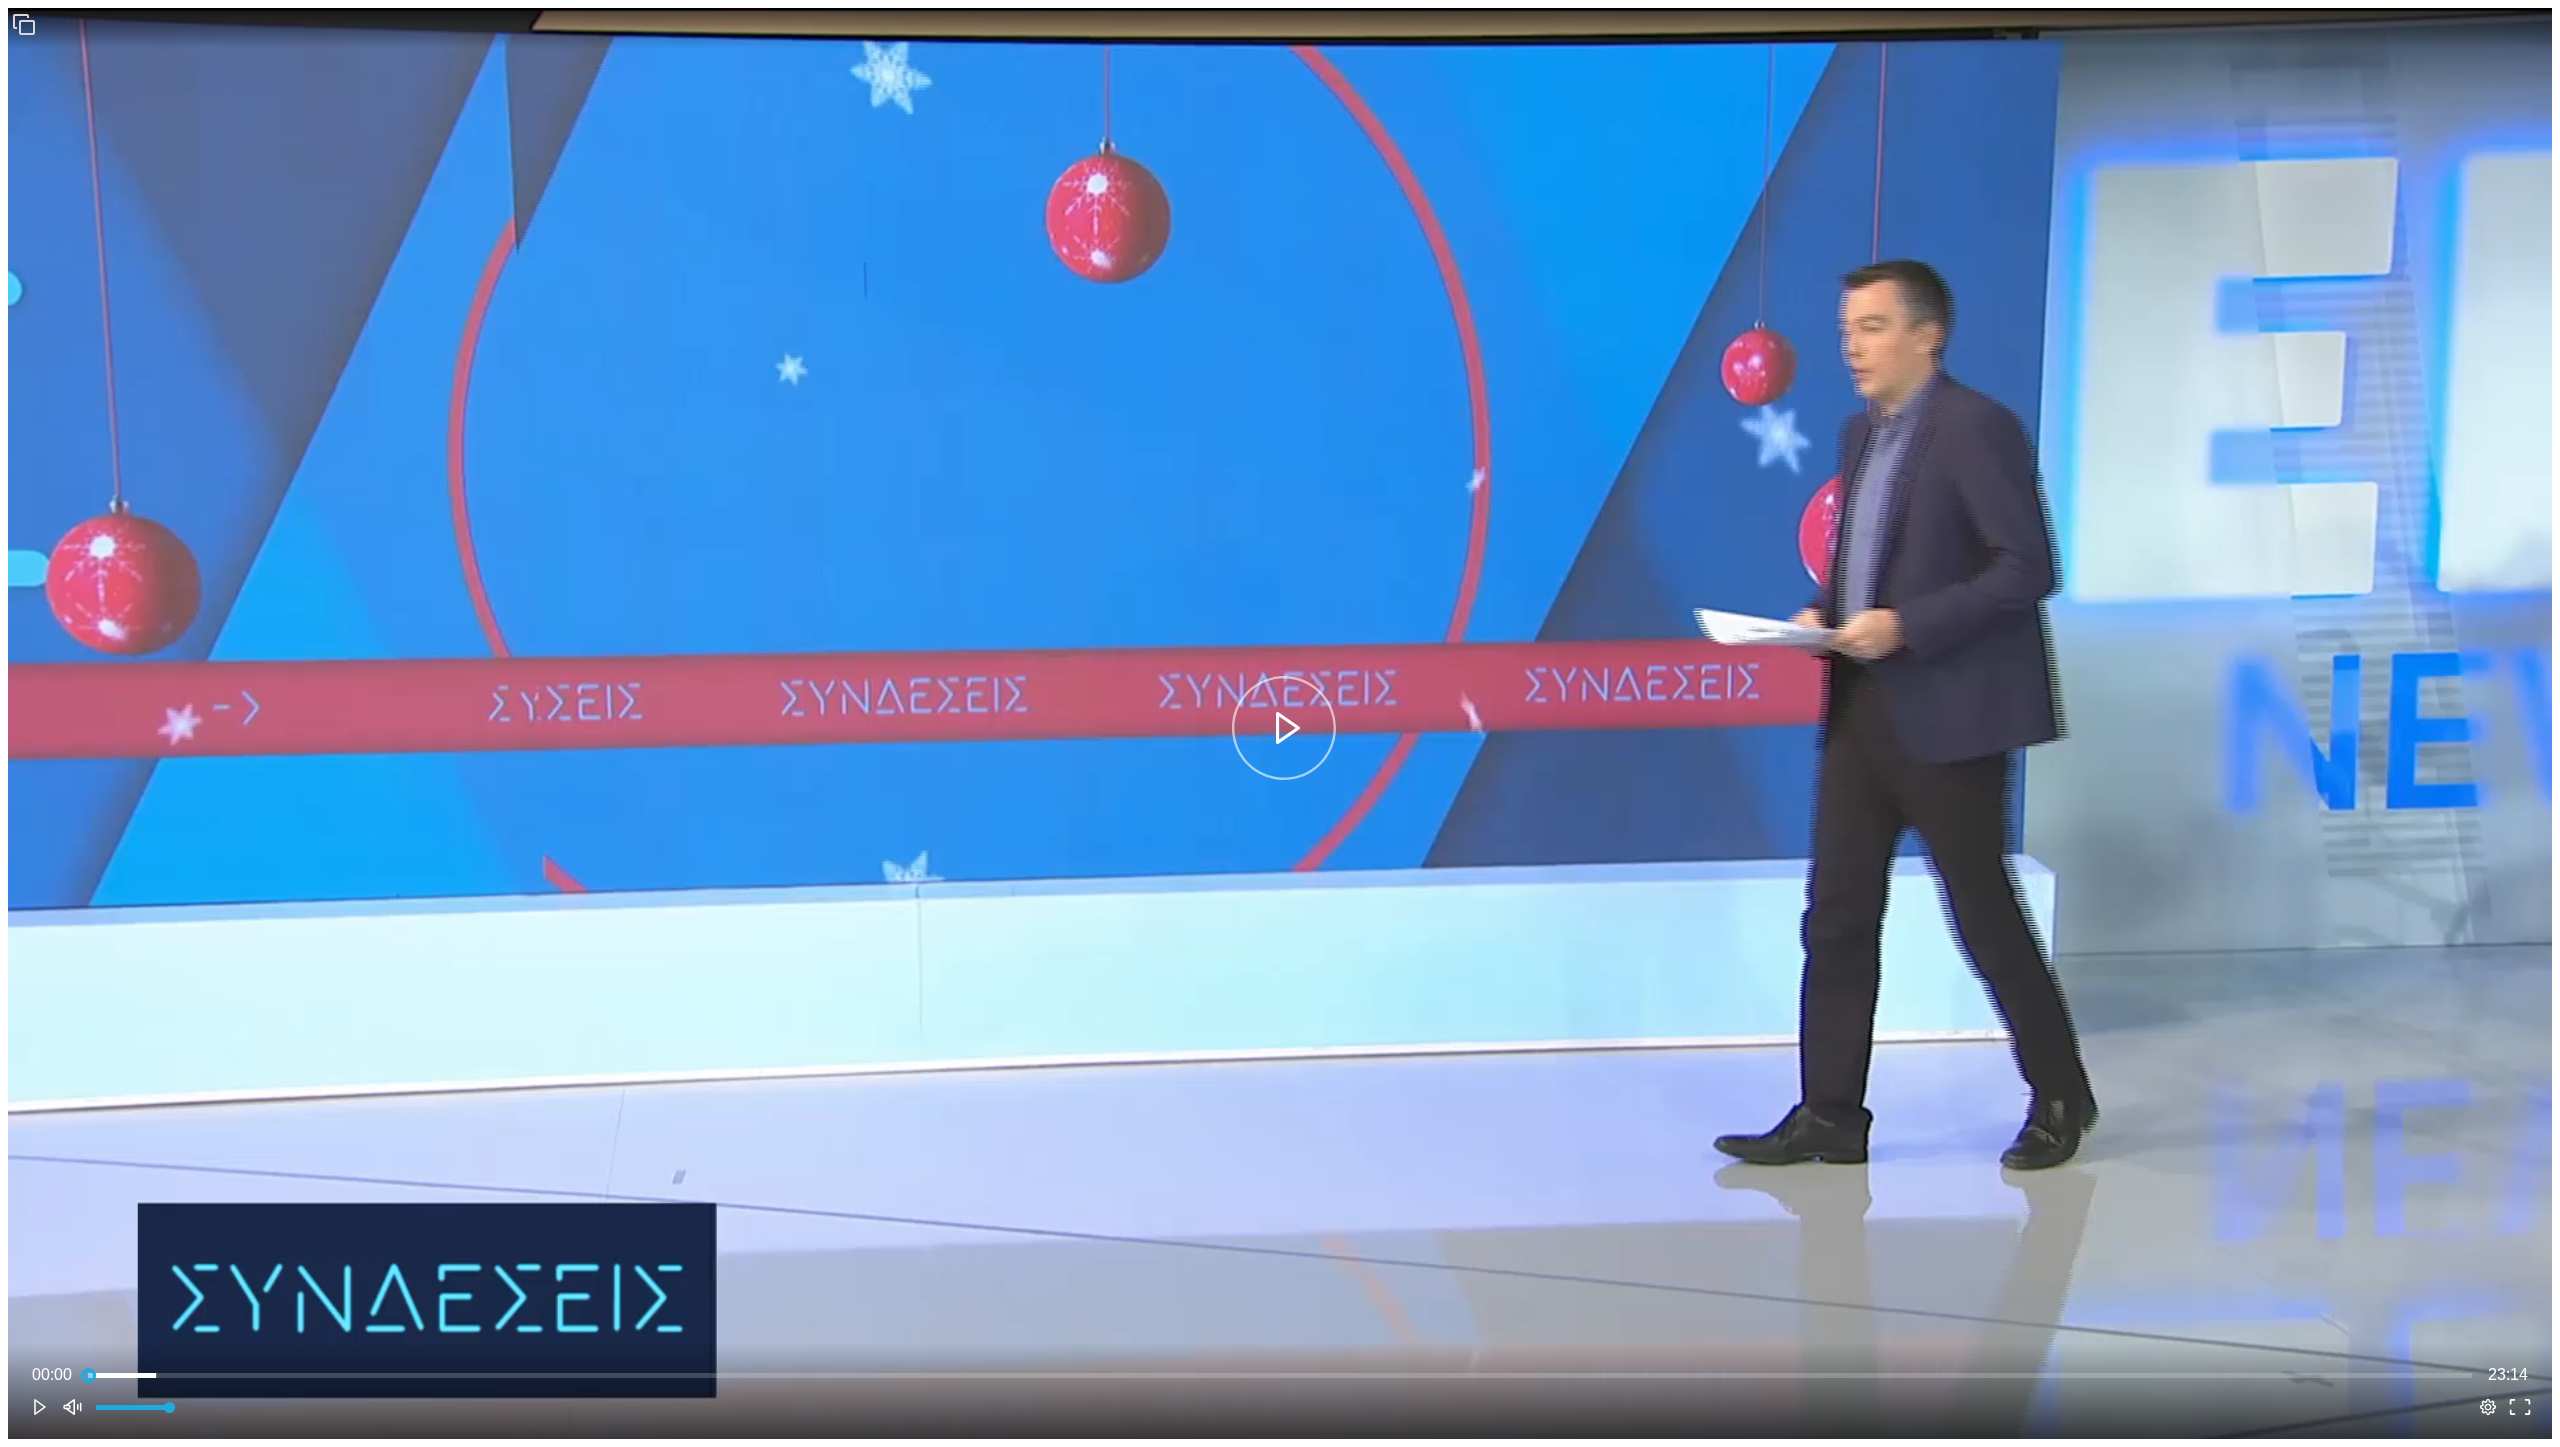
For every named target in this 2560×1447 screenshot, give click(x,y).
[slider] (1280, 1375)
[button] (24, 24)
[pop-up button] (2488, 1407)
